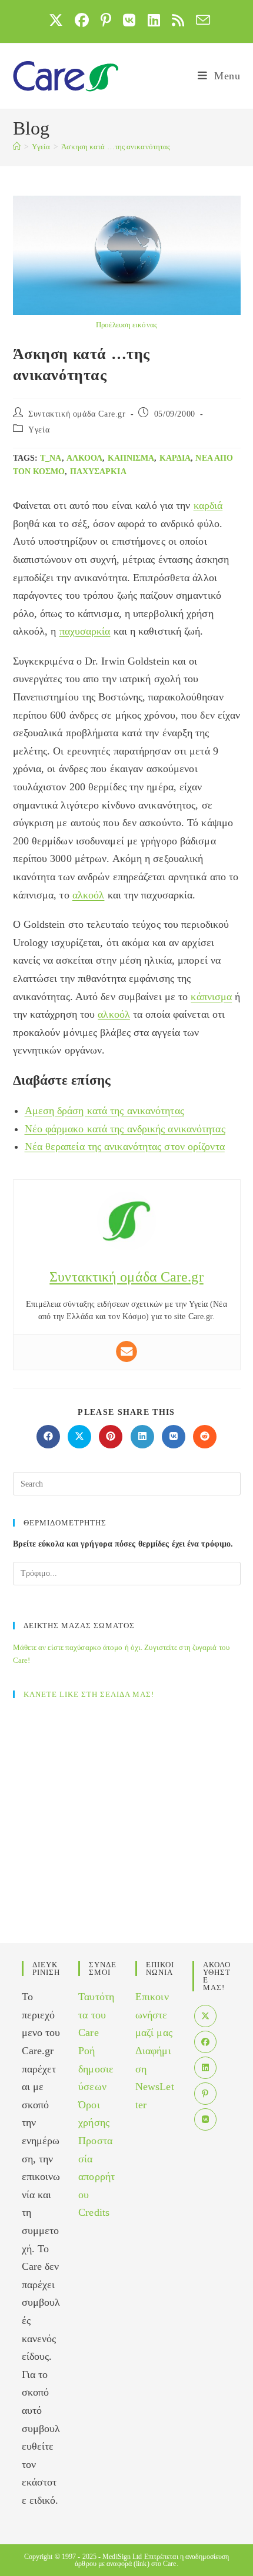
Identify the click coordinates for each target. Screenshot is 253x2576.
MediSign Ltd (122, 2557)
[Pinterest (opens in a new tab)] (106, 20)
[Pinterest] (205, 2094)
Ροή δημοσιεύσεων (96, 2069)
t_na (51, 458)
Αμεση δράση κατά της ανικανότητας (104, 1111)
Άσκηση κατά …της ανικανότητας (116, 147)
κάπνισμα (131, 458)
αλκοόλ (85, 458)
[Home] (17, 147)
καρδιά (175, 458)
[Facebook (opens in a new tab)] (82, 20)
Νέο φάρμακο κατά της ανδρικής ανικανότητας (125, 1129)
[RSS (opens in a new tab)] (178, 20)
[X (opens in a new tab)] (56, 20)
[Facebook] (205, 2042)
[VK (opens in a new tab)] (129, 20)
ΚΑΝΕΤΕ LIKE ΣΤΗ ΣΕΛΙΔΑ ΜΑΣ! (89, 1694)
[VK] (205, 2119)
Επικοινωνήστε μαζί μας (154, 2015)
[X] (205, 2016)
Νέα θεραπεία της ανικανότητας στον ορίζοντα (125, 1146)
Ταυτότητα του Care (96, 2015)
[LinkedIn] (205, 2068)
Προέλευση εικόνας (126, 325)
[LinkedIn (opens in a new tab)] (154, 20)
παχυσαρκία (98, 472)
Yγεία (39, 430)
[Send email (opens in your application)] (200, 20)
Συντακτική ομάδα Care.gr (77, 414)
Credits (94, 2212)
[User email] (126, 1351)
